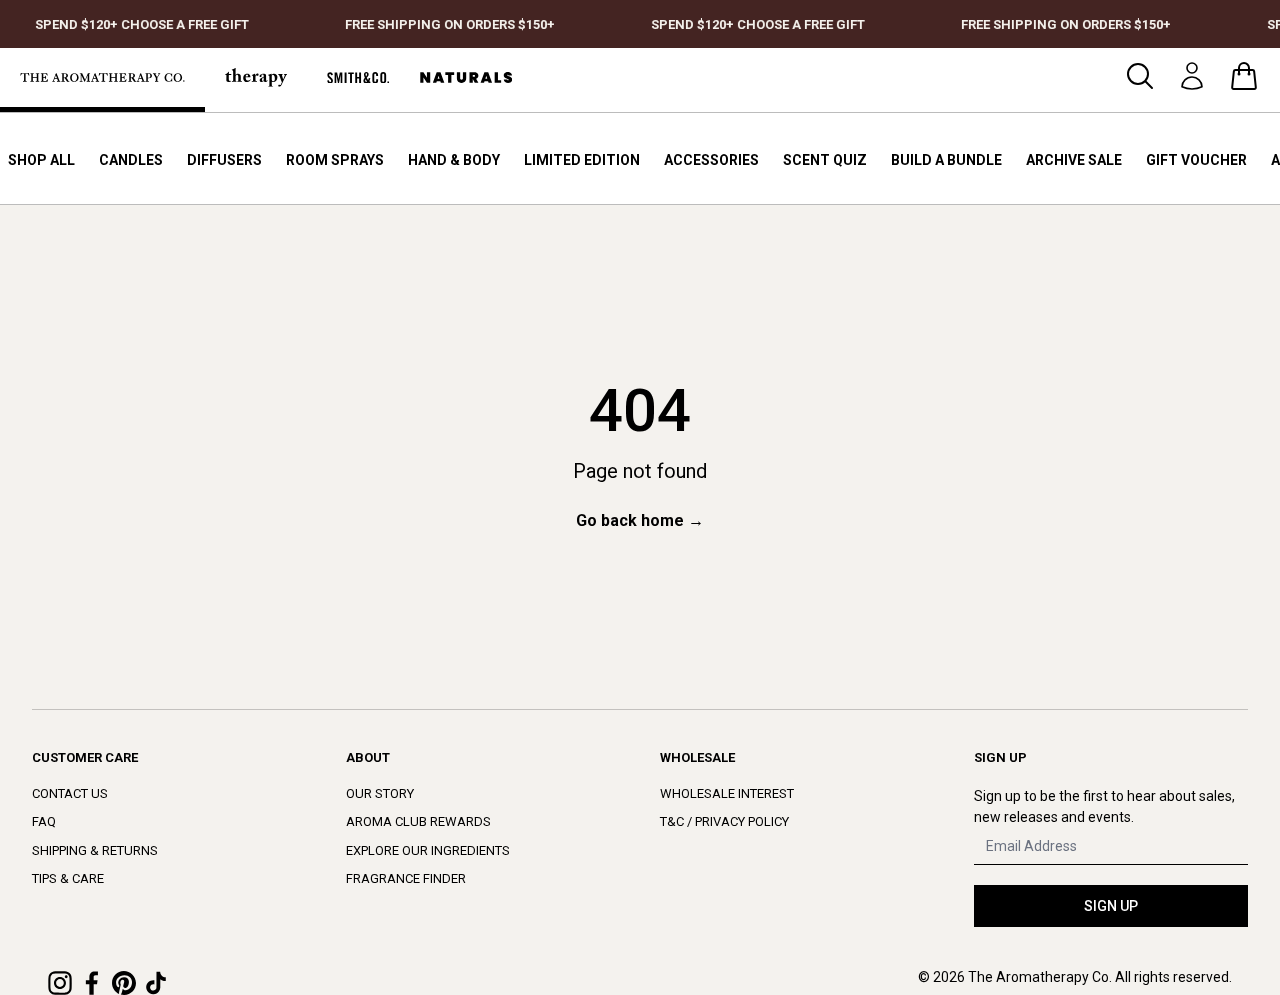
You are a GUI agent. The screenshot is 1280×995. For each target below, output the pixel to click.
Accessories (711, 160)
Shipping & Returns (95, 850)
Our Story (380, 793)
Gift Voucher (1196, 160)
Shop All (41, 160)
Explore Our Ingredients (428, 850)
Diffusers (224, 160)
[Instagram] (60, 983)
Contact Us (70, 793)
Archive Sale (1074, 160)
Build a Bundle (946, 160)
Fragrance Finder (406, 878)
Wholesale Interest (727, 793)
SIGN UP (1111, 906)
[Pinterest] (124, 983)
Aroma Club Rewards (418, 821)
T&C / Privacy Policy (724, 821)
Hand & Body (454, 160)
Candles (131, 160)
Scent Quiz (825, 160)
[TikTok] (156, 983)
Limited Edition (582, 160)
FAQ (44, 821)
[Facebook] (92, 983)
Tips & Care (68, 878)
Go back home (640, 520)
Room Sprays (335, 160)
